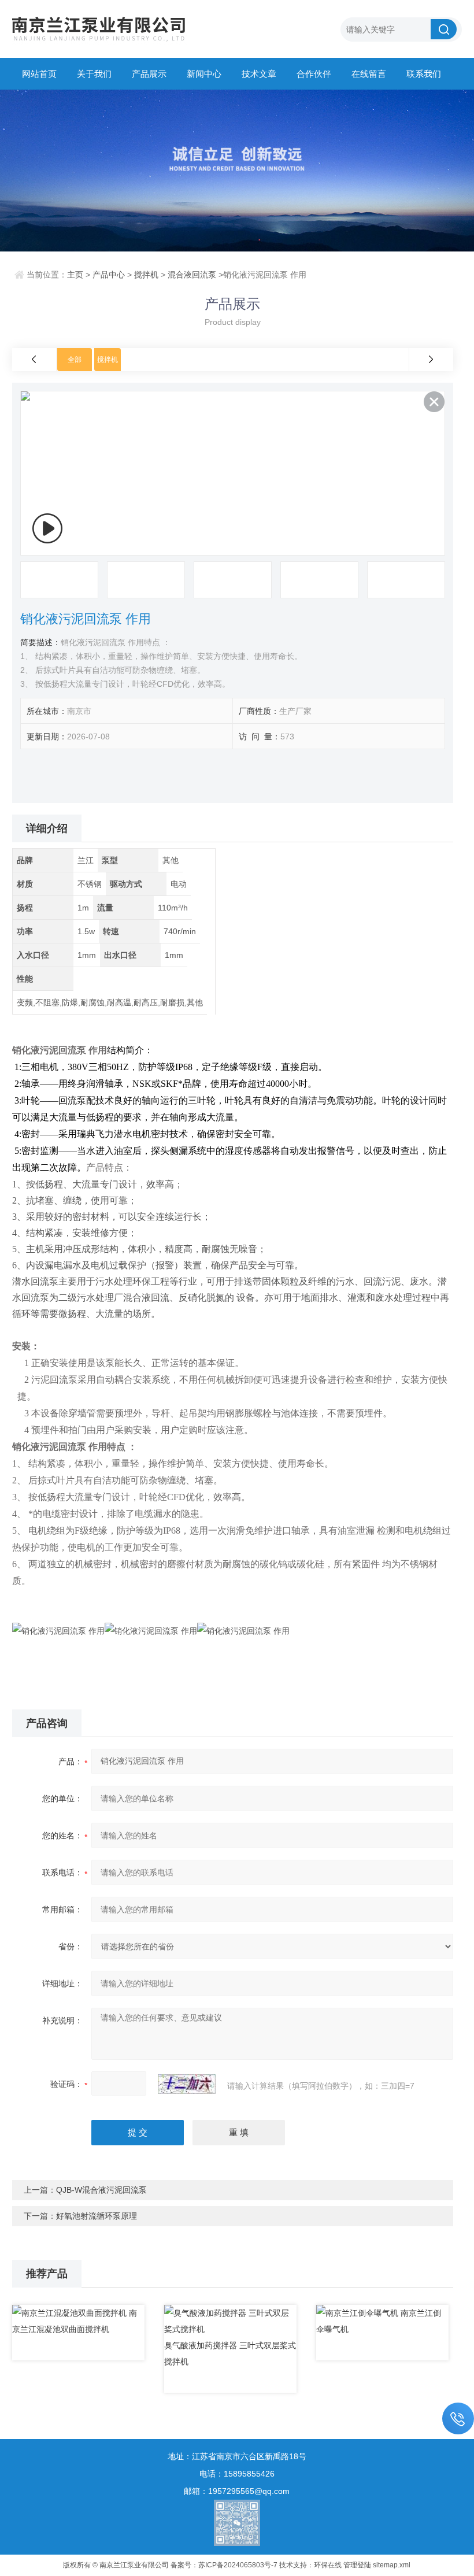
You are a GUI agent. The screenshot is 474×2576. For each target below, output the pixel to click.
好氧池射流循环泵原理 (97, 2216)
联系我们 (424, 74)
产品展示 (149, 74)
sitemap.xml (392, 2565)
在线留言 (369, 74)
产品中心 (109, 275)
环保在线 (328, 2565)
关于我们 (94, 74)
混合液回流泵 (192, 275)
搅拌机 (146, 275)
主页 (75, 275)
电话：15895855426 (237, 2474)
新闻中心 (204, 74)
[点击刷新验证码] (187, 2084)
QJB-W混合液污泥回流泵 (101, 2190)
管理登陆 (357, 2565)
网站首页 (39, 74)
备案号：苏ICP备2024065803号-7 (224, 2565)
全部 (75, 360)
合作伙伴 (314, 74)
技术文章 (259, 74)
